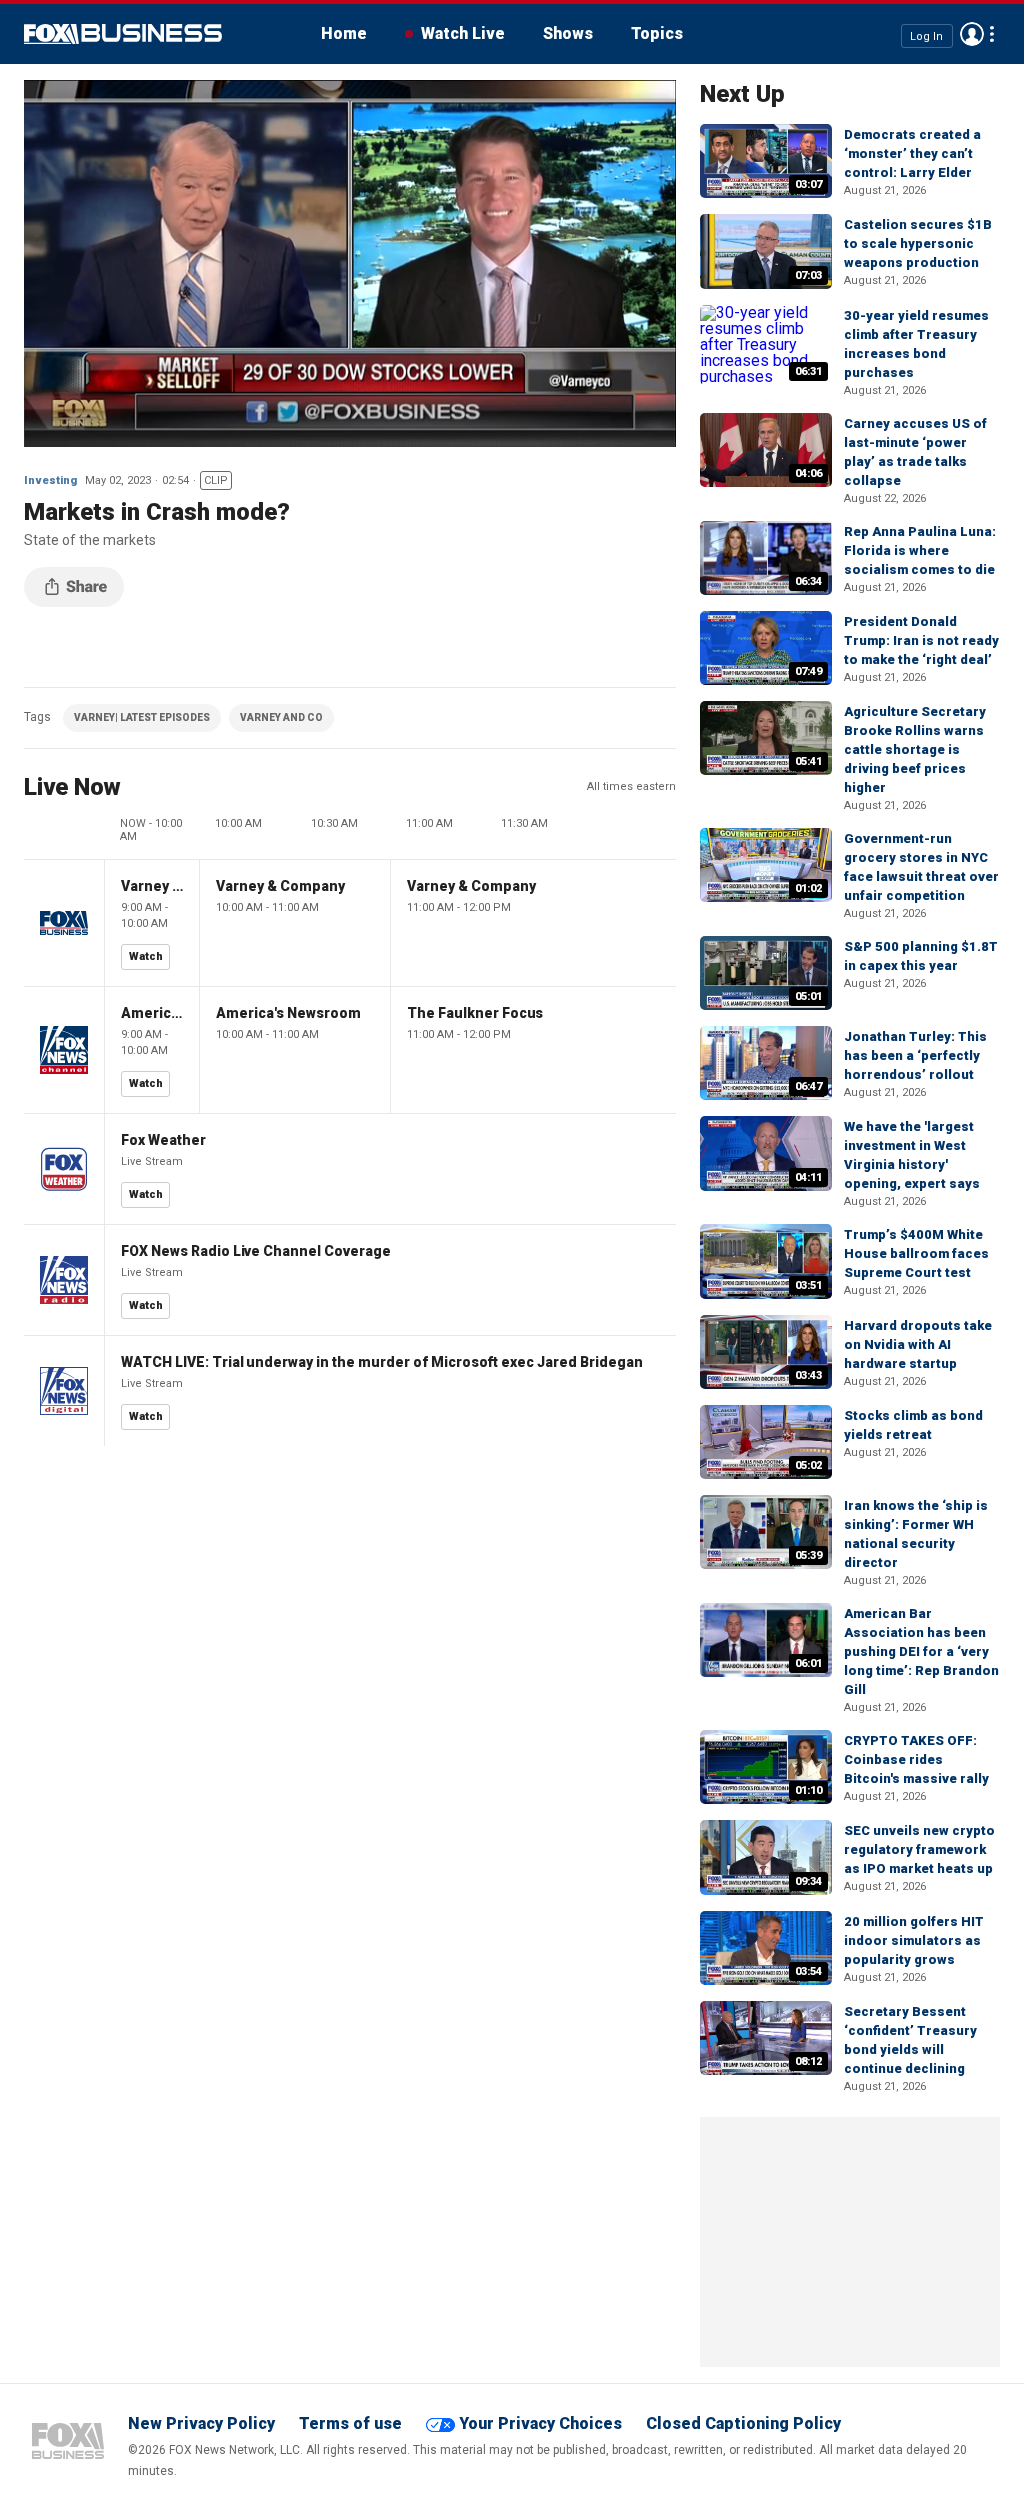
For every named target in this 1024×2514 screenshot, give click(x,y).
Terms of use (350, 2423)
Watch (146, 956)
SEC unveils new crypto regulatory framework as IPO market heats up (919, 1849)
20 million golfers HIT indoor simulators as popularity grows (914, 1940)
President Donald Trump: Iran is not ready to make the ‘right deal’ (921, 640)
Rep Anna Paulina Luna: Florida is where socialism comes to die (920, 550)
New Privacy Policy (201, 2423)
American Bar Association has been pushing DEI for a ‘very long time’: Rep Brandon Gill (921, 1651)
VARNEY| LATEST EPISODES (142, 717)
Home (344, 33)
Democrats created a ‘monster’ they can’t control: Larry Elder (912, 153)
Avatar (972, 34)
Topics (657, 33)
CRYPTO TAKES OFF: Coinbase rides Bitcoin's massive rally (916, 1759)
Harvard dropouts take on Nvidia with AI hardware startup (918, 1344)
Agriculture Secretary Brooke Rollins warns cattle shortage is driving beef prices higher (915, 749)
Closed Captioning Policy (743, 2423)
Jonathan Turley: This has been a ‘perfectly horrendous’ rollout (915, 1055)
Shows (568, 33)
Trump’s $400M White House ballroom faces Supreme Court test (916, 1253)
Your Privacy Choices (540, 2423)
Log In (926, 35)
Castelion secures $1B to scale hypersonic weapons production (918, 243)
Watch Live (463, 33)
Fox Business (123, 34)
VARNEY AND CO (281, 717)
